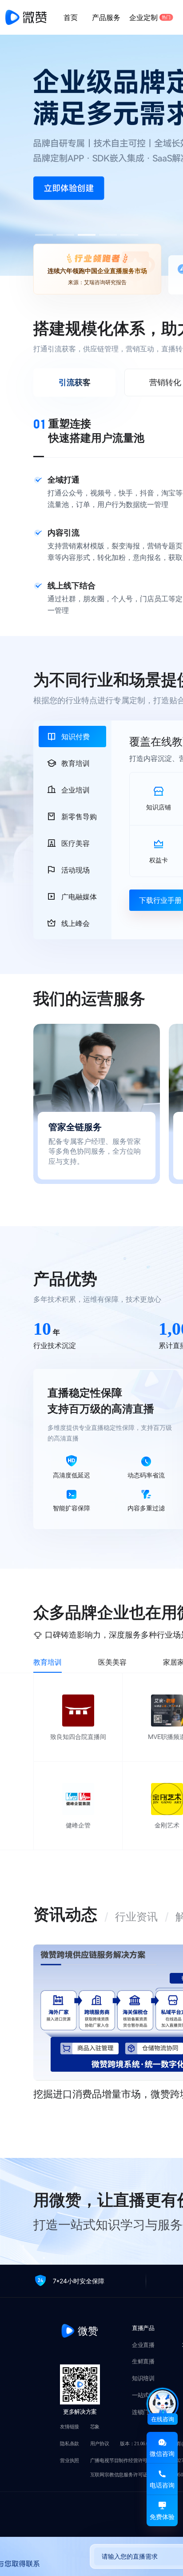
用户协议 (100, 2444)
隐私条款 (70, 2444)
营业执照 (70, 2461)
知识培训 (143, 2379)
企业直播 (143, 2345)
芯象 (95, 2427)
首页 (71, 17)
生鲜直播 (143, 2362)
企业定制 (150, 17)
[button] (65, 235)
